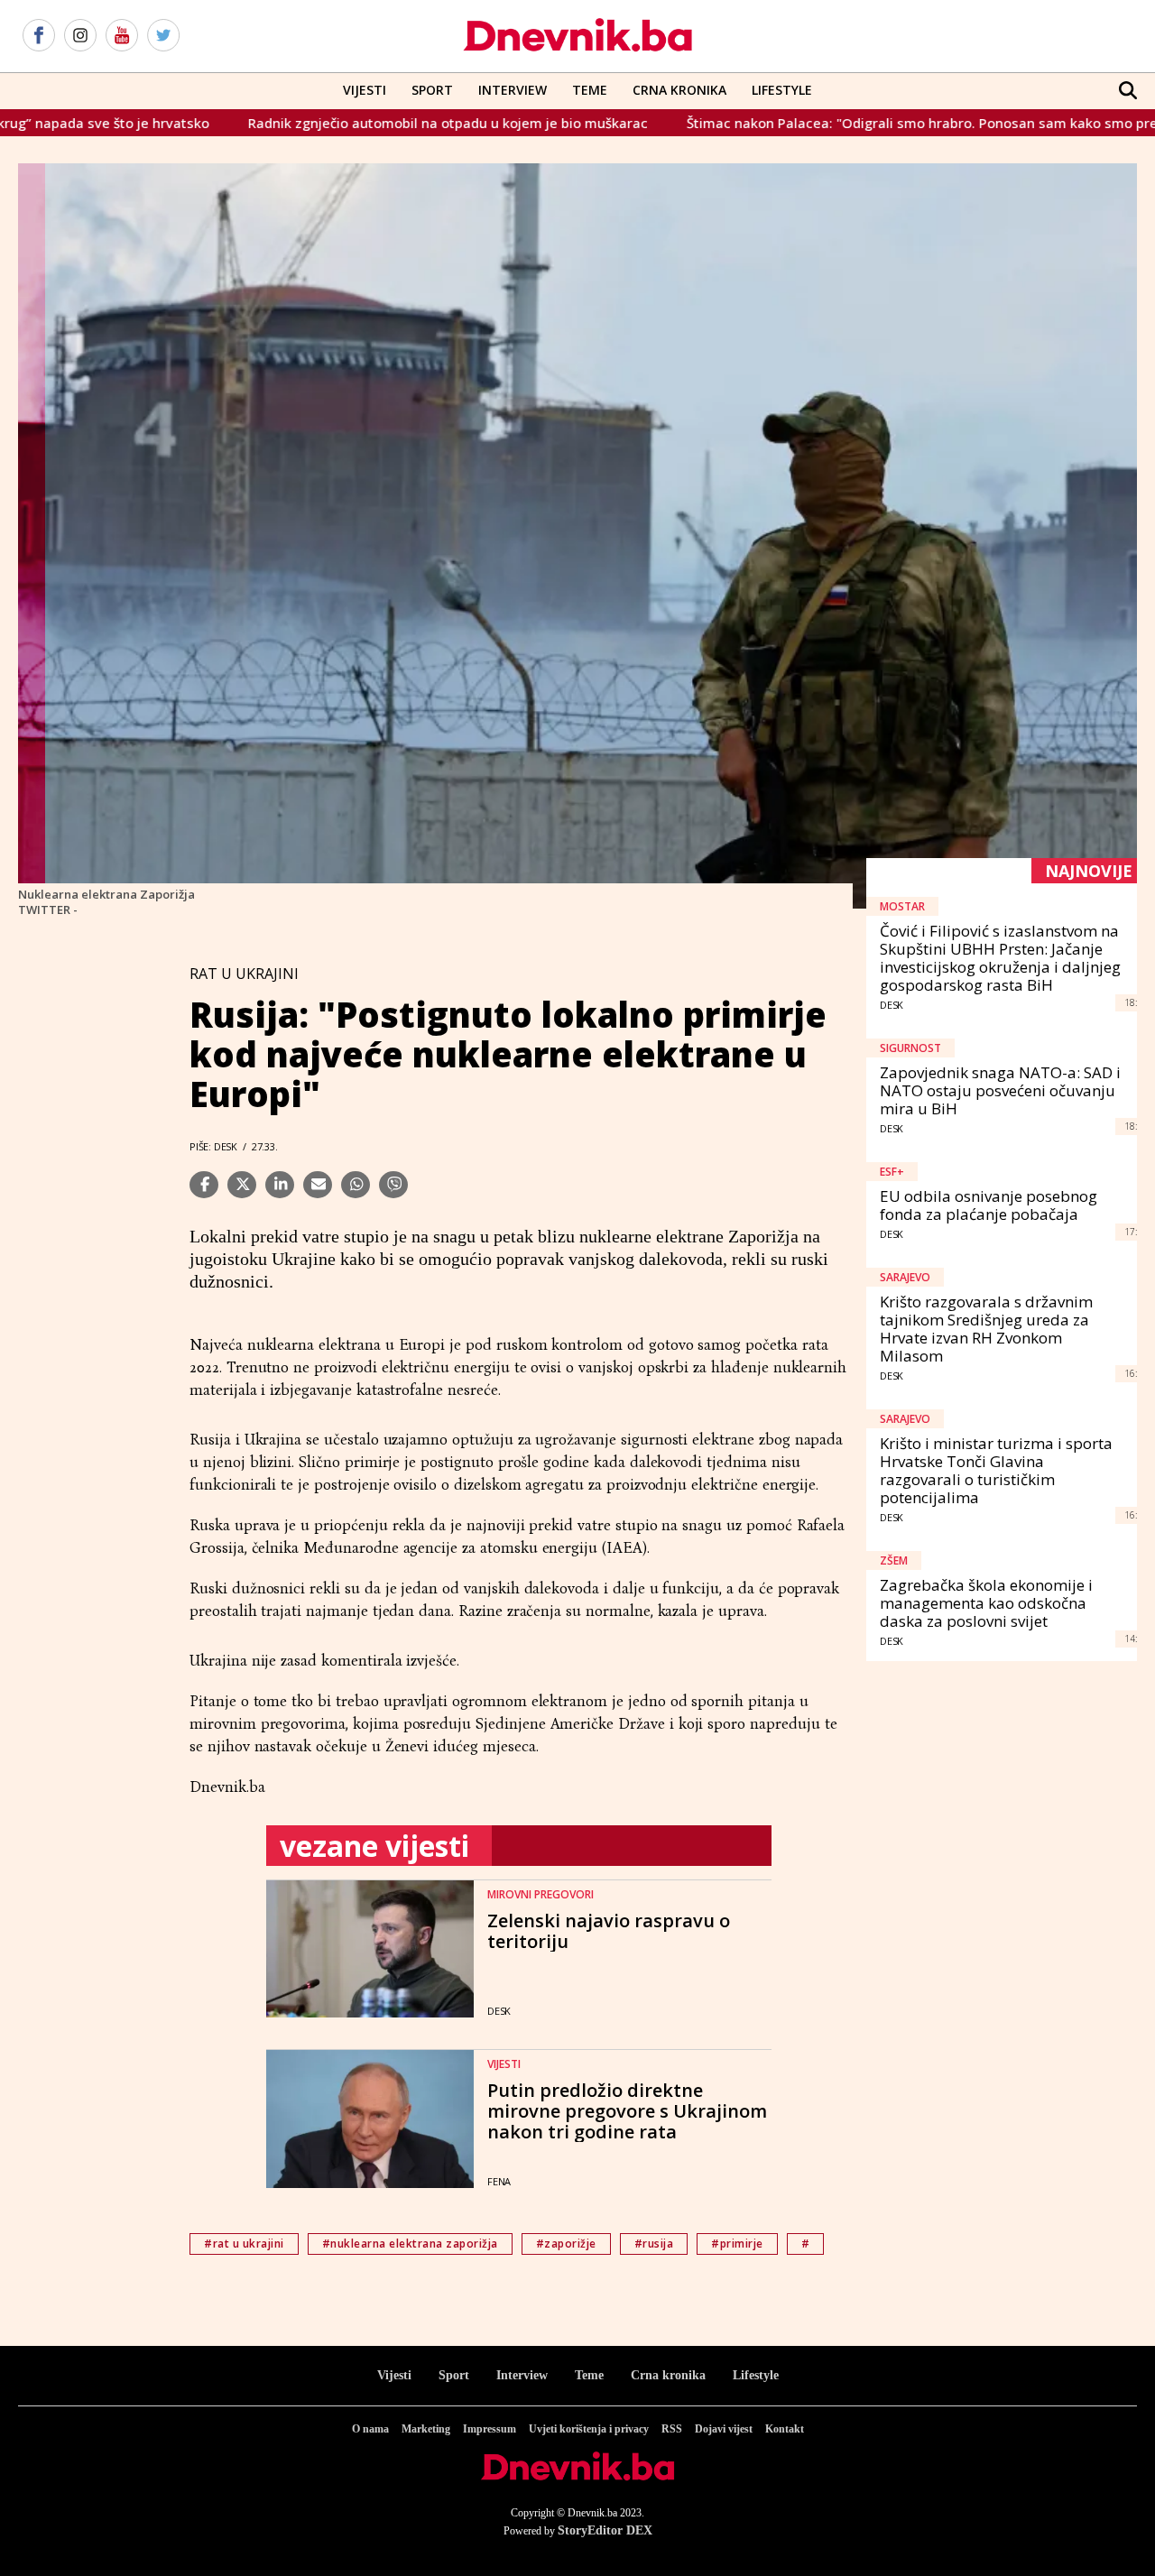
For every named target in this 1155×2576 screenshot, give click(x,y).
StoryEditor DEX (605, 2530)
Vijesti (365, 90)
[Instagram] (80, 36)
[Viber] (393, 1185)
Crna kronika (668, 2375)
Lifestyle (782, 90)
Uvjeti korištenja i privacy (589, 2429)
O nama (370, 2429)
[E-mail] (318, 1185)
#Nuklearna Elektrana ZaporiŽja (410, 2244)
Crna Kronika (679, 90)
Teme (590, 90)
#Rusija (654, 2244)
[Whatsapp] (356, 1185)
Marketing (426, 2429)
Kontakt (785, 2429)
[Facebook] (39, 36)
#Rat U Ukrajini (244, 2244)
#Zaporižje (566, 2244)
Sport (432, 90)
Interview (513, 90)
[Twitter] (163, 36)
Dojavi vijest (724, 2429)
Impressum (490, 2429)
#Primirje (737, 2244)
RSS (672, 2429)
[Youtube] (122, 36)
